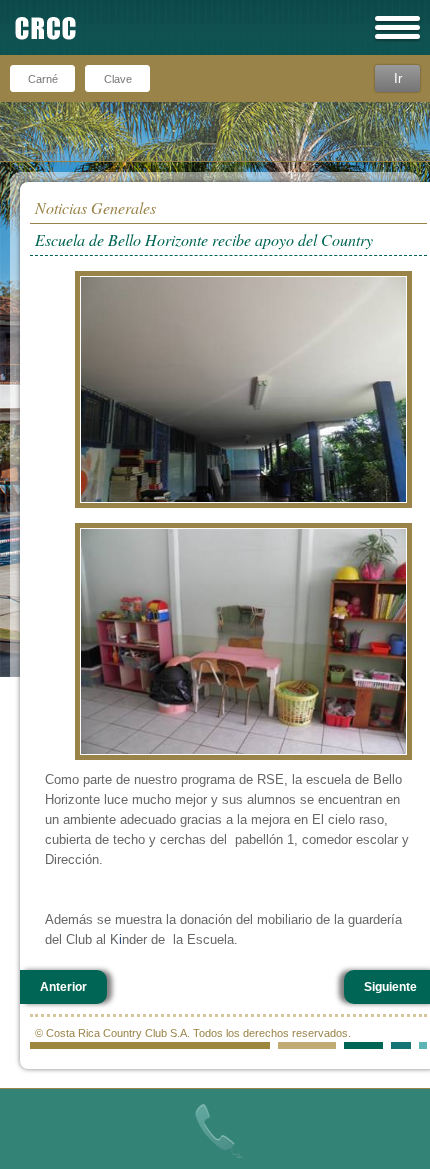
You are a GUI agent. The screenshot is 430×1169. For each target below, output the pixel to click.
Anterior (63, 987)
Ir (398, 78)
